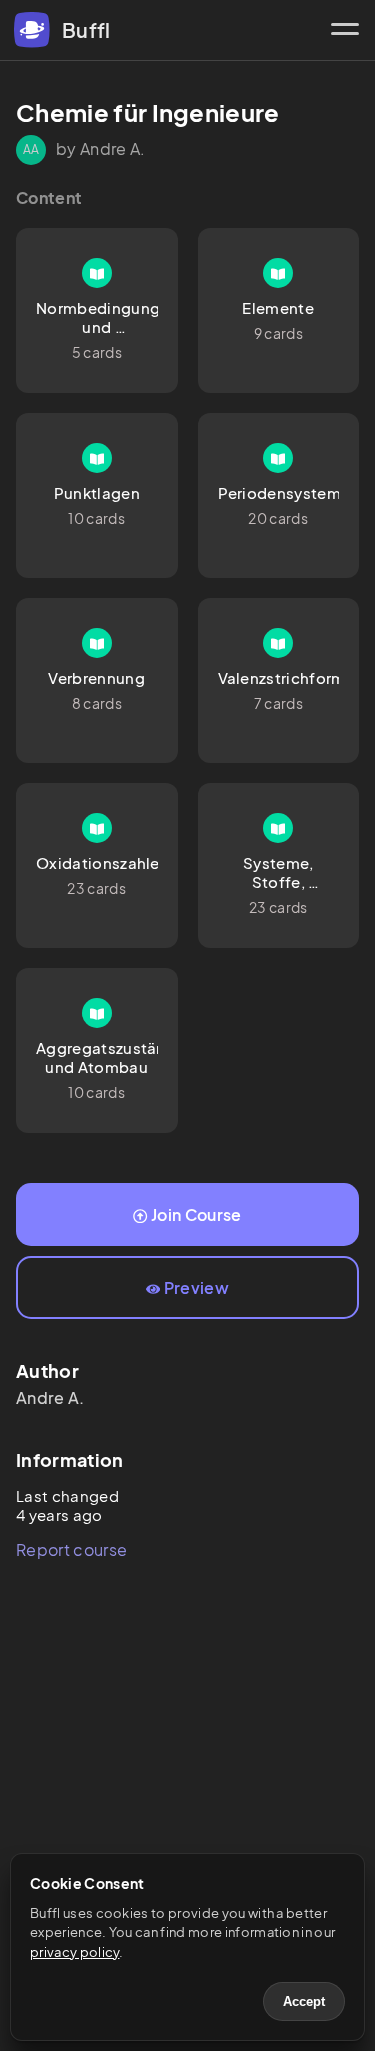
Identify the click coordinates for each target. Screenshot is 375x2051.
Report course (71, 1549)
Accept (304, 2001)
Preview (196, 1287)
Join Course (196, 1214)
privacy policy (74, 1952)
